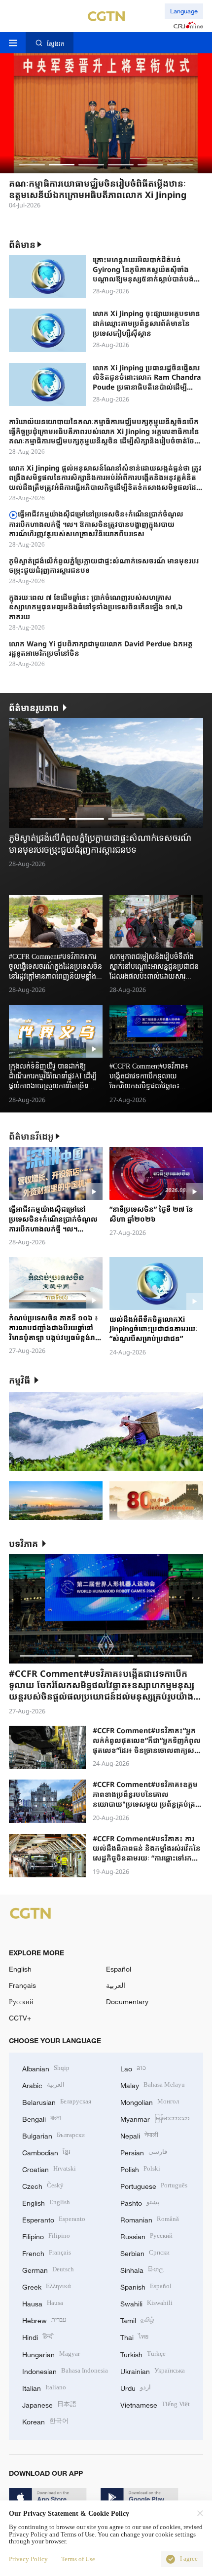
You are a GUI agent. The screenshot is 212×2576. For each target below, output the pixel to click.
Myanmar (155, 2118)
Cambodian (46, 2152)
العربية (116, 1985)
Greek (47, 2286)
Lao (133, 2068)
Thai (134, 2336)
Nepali (139, 2135)
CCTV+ (20, 2018)
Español (119, 1969)
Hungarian (51, 2354)
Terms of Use (78, 2559)
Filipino (46, 2236)
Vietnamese (155, 2404)
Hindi (38, 2336)
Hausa (43, 2303)
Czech (43, 2185)
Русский (21, 2001)
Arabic (43, 2084)
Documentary (127, 2001)
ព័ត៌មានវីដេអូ (31, 1136)
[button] (32, 165)
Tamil (137, 2319)
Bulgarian (53, 2135)
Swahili (146, 2303)
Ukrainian (153, 2370)
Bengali (42, 2118)
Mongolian (150, 2101)
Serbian (145, 2252)
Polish (140, 2168)
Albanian (46, 2068)
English (20, 1969)
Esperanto (54, 2219)
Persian (144, 2152)
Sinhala (142, 2269)
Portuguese (154, 2185)
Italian (44, 2387)
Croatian (49, 2168)
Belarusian (57, 2101)
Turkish (143, 2354)
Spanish (146, 2286)
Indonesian (65, 2370)
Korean (45, 2421)
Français (22, 1985)
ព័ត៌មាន (22, 244)
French (47, 2252)
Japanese (49, 2404)
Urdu (136, 2387)
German (48, 2269)
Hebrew (44, 2319)
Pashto (140, 2202)
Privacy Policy (28, 2559)
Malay (153, 2084)
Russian (146, 2236)
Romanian (150, 2219)
